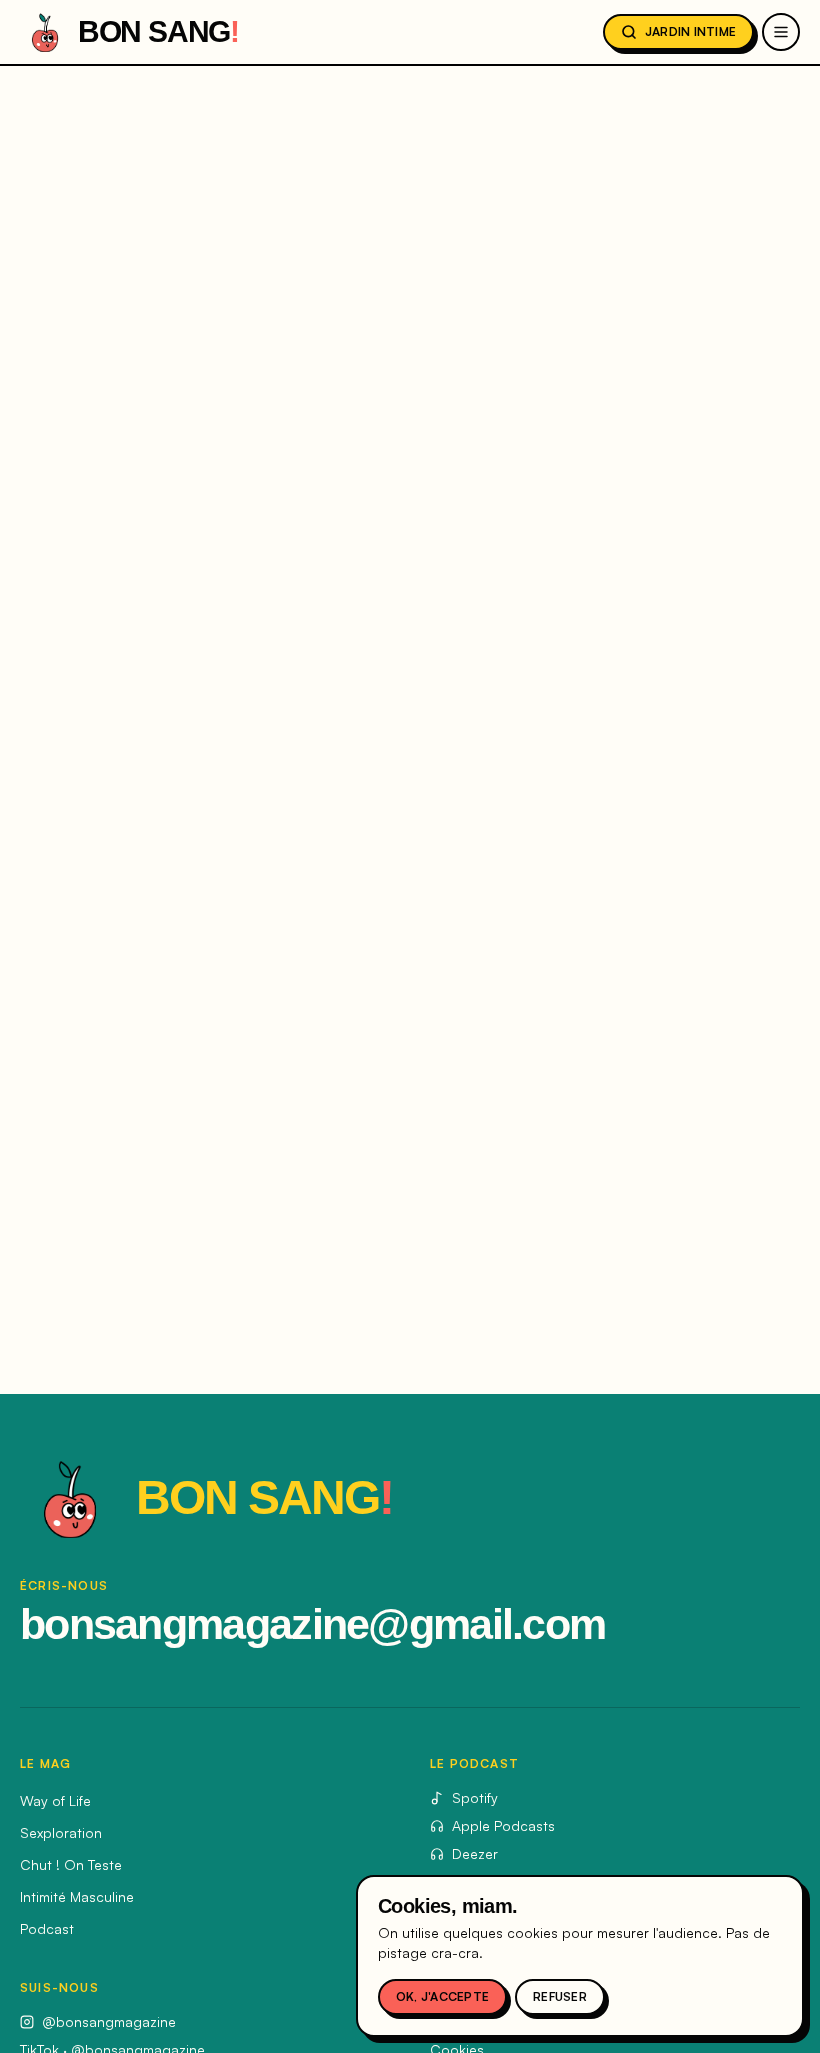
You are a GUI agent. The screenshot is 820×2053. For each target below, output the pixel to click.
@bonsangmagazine (109, 2021)
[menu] (781, 32)
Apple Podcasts (503, 1825)
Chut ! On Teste (71, 1864)
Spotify (475, 1797)
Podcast (47, 1928)
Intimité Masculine (77, 1896)
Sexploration (61, 1832)
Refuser (560, 1996)
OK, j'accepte (442, 1996)
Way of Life (55, 1800)
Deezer (475, 1853)
